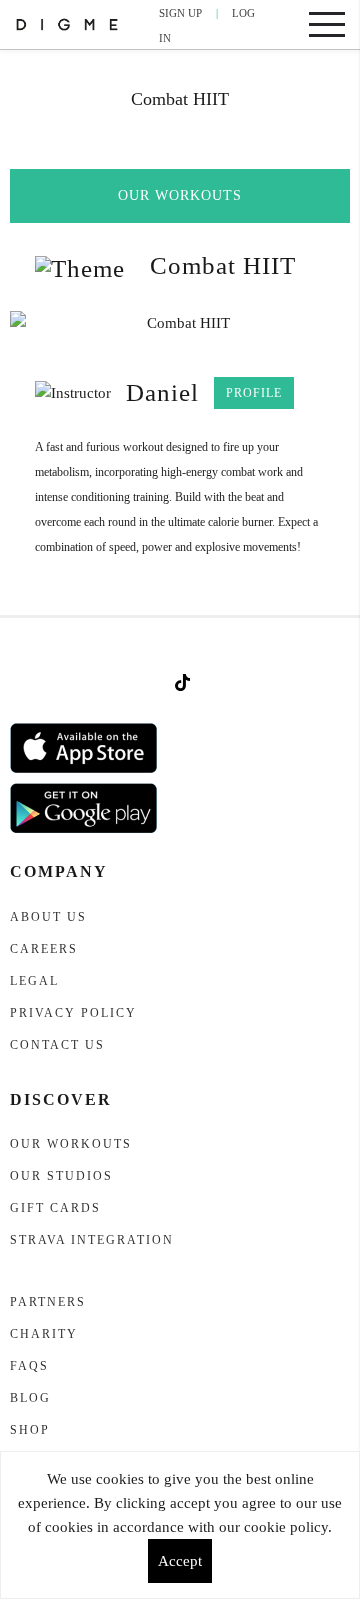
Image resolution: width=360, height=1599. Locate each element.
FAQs (29, 1366)
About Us (48, 917)
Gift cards (55, 1208)
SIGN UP (180, 13)
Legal (34, 981)
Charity (44, 1334)
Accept (180, 1561)
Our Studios (61, 1176)
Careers (44, 949)
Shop (30, 1430)
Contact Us (57, 1045)
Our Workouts (180, 195)
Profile (254, 393)
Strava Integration (92, 1240)
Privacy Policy (73, 1013)
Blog (30, 1398)
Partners (48, 1302)
